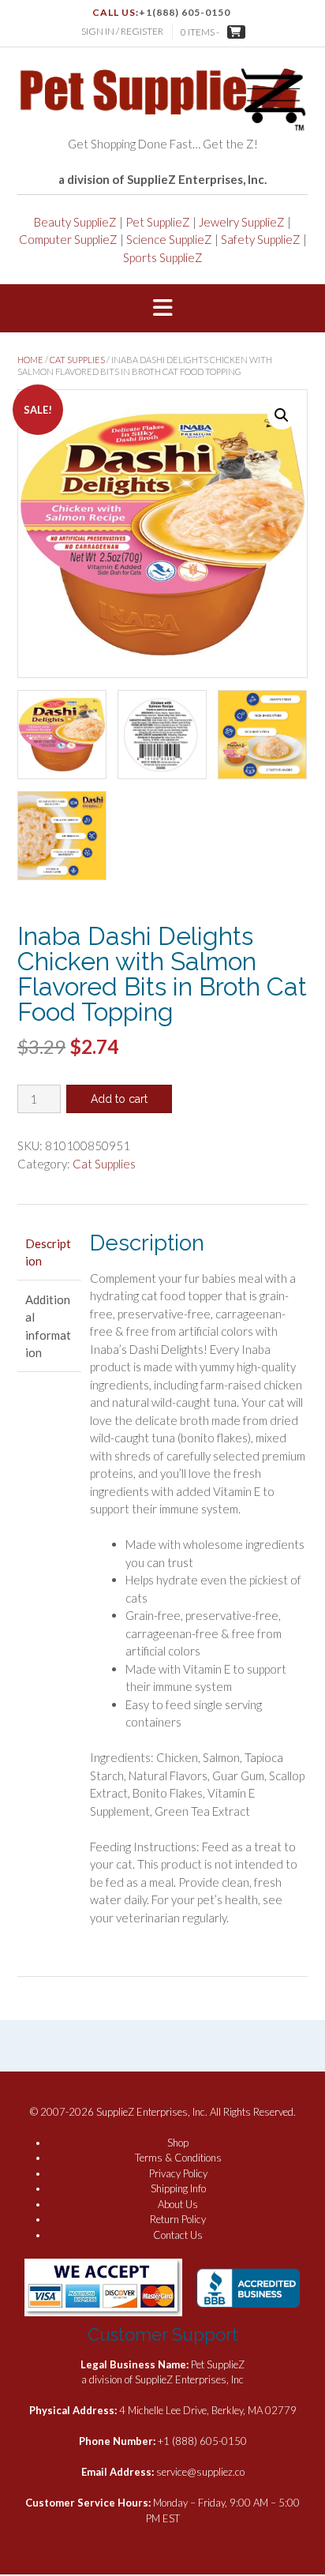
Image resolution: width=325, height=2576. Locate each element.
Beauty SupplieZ (75, 222)
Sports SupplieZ (163, 257)
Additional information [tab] (48, 1326)
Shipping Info (178, 2188)
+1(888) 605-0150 (185, 12)
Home (30, 360)
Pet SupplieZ (158, 222)
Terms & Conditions (178, 2158)
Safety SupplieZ (261, 239)
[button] (162, 309)
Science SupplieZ (169, 239)
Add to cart (119, 1099)
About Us (178, 2204)
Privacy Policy (178, 2173)
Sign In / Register (122, 31)
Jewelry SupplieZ (242, 222)
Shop (178, 2143)
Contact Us (178, 2235)
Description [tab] (48, 1252)
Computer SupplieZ (68, 239)
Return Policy (178, 2219)
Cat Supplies (77, 360)
